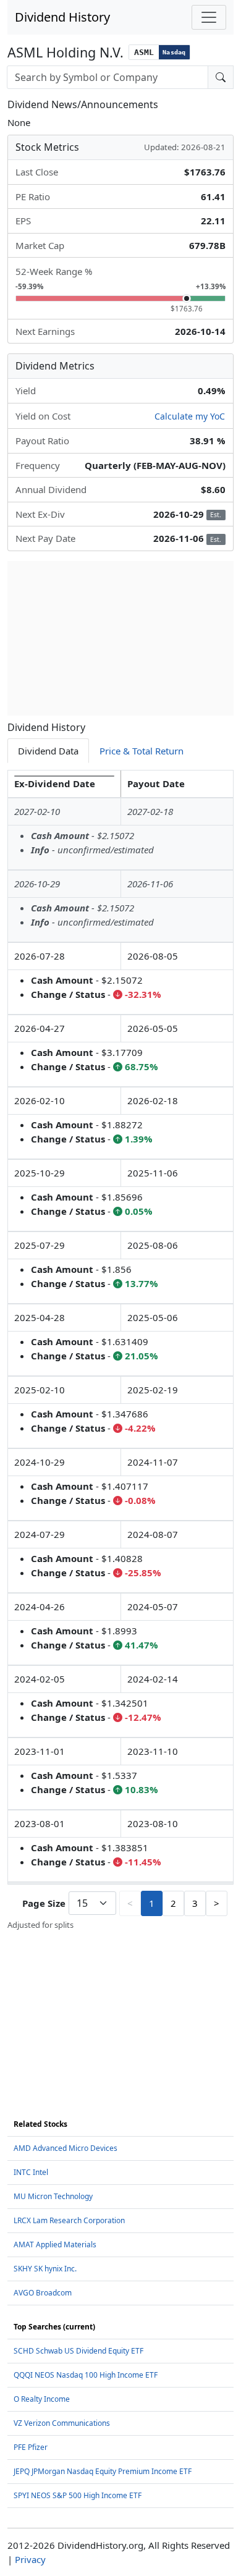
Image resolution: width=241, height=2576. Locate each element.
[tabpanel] (120, 1350)
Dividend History (62, 17)
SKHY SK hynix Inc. (45, 2269)
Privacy (30, 2559)
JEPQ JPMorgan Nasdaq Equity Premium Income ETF (103, 2471)
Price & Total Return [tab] (142, 751)
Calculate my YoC (190, 416)
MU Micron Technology (53, 2196)
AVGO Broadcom (43, 2293)
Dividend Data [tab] (48, 751)
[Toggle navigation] (209, 17)
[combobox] (108, 77)
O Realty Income (42, 2399)
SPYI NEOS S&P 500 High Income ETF (78, 2495)
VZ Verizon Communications (62, 2423)
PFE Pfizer (31, 2447)
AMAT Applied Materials (55, 2244)
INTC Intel (31, 2172)
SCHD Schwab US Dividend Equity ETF (78, 2351)
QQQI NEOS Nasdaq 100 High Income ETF (86, 2375)
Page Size (44, 1903)
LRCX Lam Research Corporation (69, 2220)
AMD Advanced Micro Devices (66, 2148)
